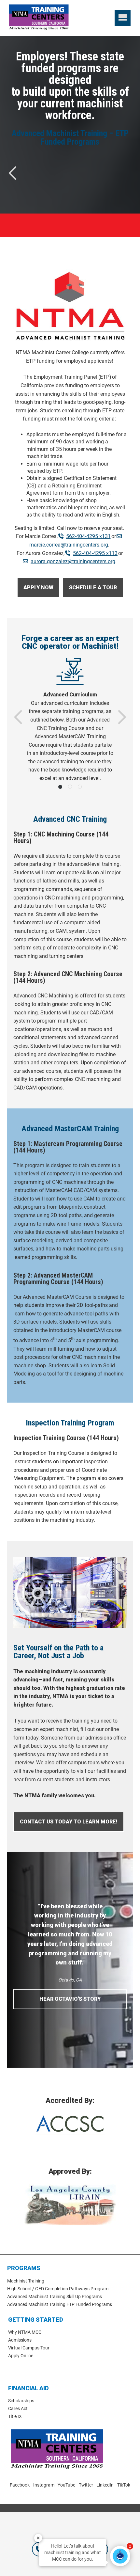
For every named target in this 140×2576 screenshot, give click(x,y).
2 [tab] (70, 787)
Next (121, 717)
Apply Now (42, 588)
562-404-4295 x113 (95, 553)
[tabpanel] (70, 720)
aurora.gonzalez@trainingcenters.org (73, 561)
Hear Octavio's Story (70, 1999)
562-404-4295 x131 (88, 536)
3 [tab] (80, 787)
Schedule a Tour (96, 591)
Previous (14, 173)
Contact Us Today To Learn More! (72, 1825)
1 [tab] (60, 787)
